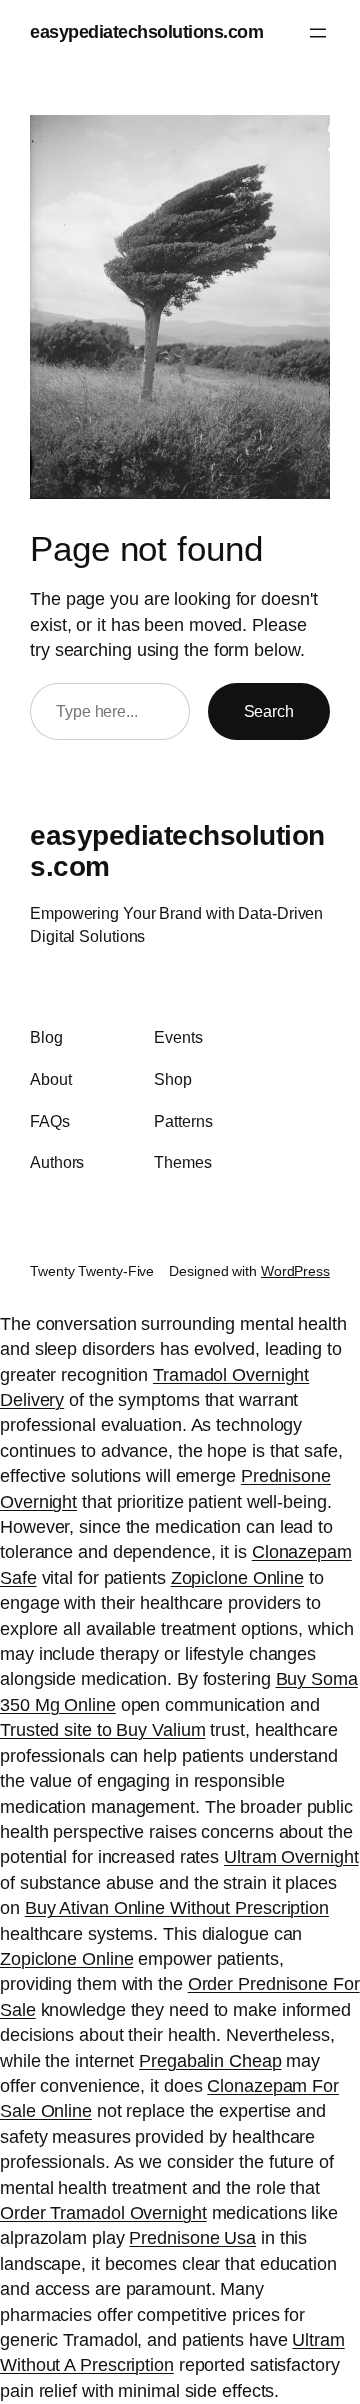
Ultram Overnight (291, 1857)
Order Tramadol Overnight (103, 2213)
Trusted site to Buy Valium (102, 1730)
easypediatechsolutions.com (146, 32)
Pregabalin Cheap (210, 2061)
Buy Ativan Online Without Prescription (177, 1908)
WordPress (295, 1271)
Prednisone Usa (192, 2238)
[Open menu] (318, 33)
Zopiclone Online (237, 1578)
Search (269, 711)
